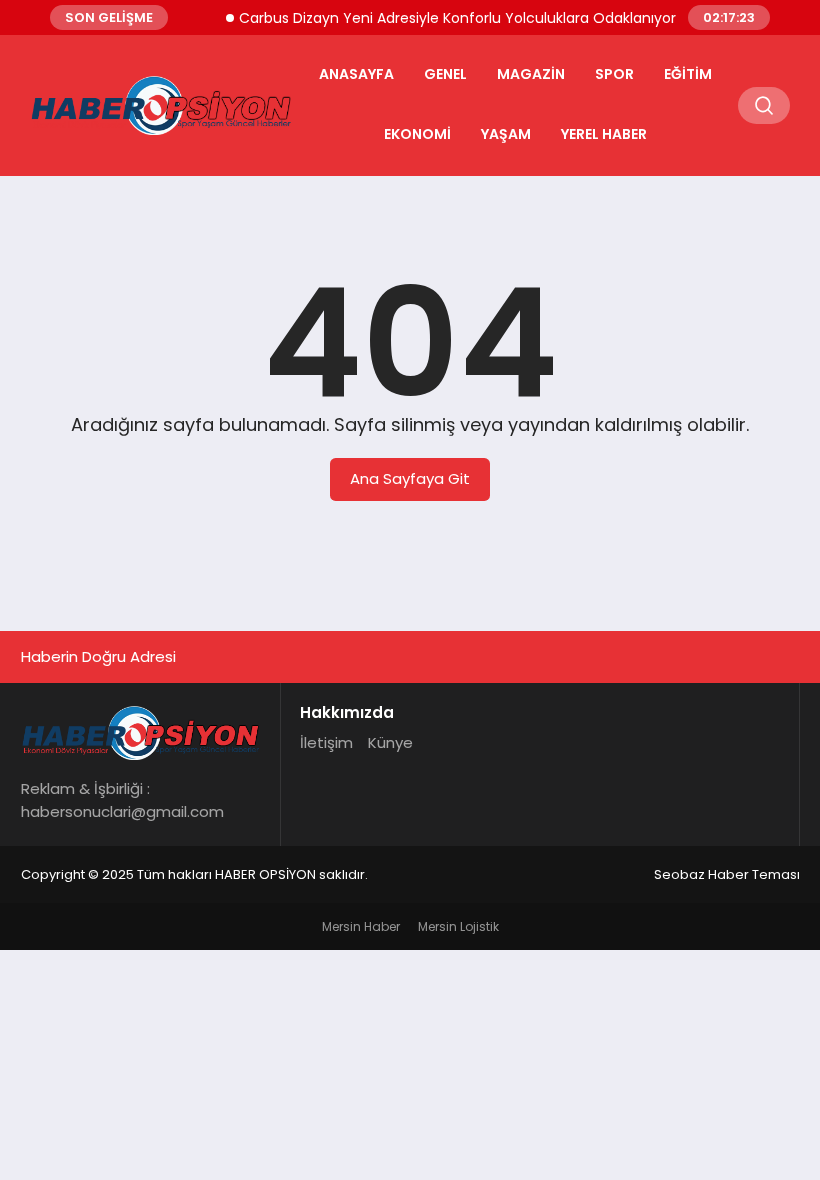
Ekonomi (417, 134)
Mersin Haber (361, 926)
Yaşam (506, 134)
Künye (390, 742)
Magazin (531, 74)
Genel (445, 74)
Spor (614, 74)
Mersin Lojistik (458, 926)
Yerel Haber (604, 134)
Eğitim (688, 74)
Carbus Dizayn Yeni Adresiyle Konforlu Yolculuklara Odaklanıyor (449, 18)
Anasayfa (356, 74)
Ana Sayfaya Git (410, 478)
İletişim (326, 742)
